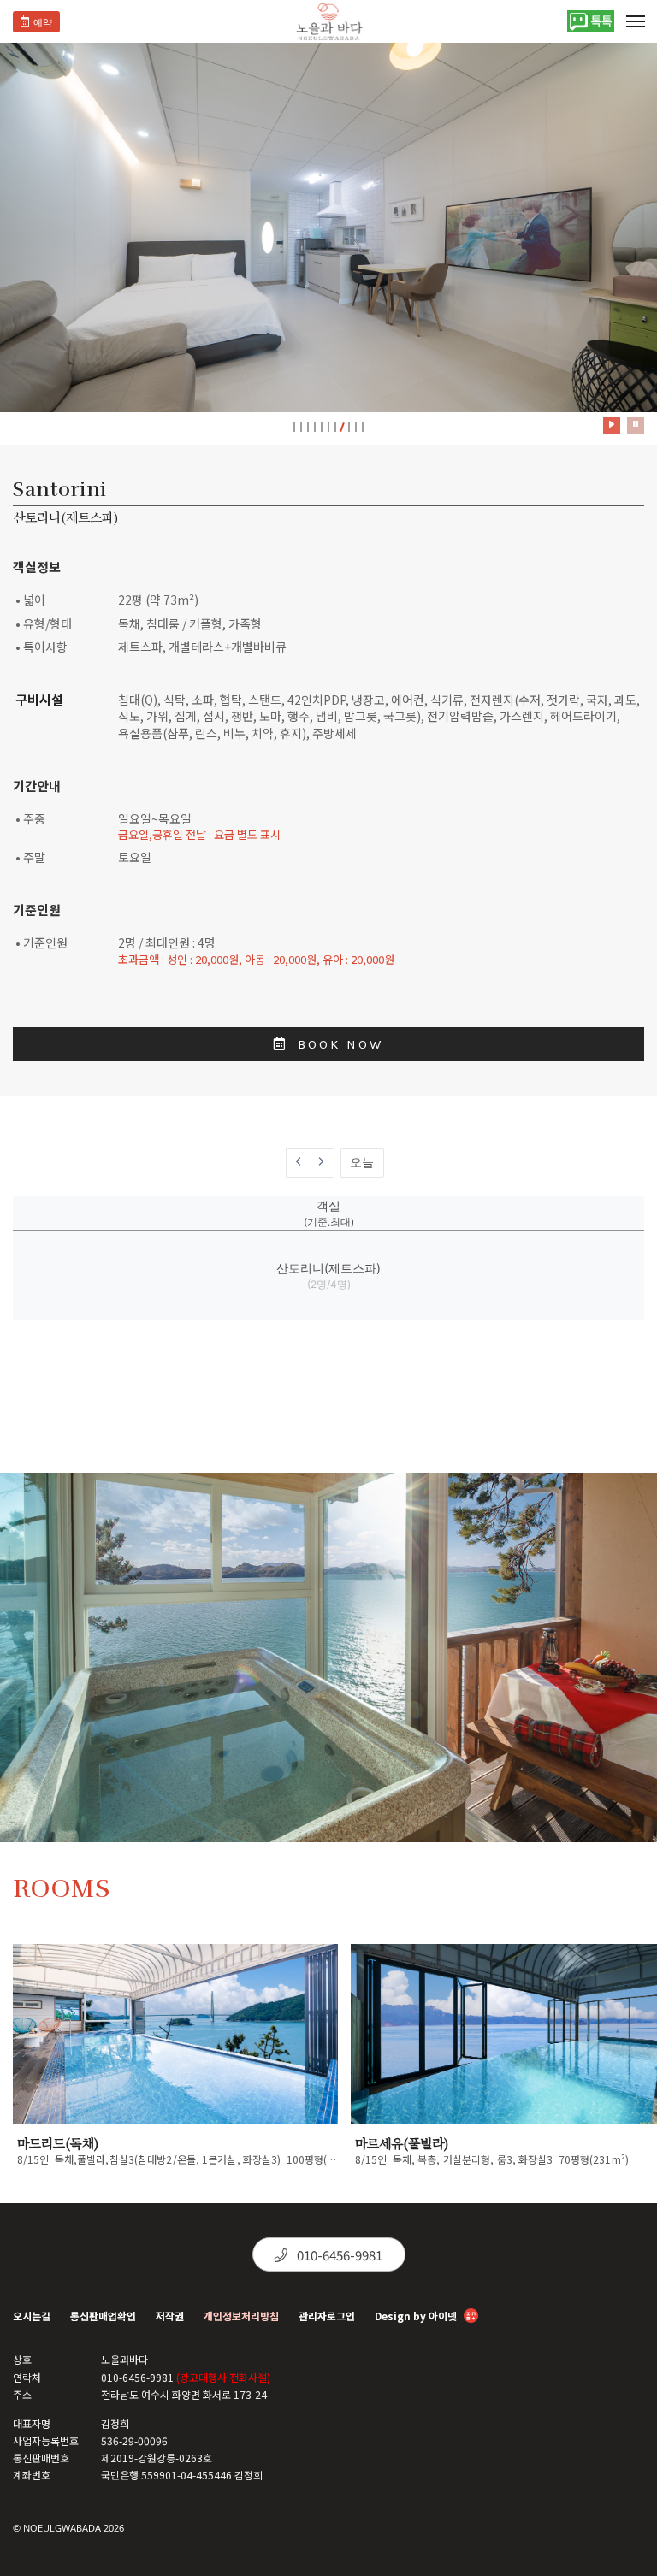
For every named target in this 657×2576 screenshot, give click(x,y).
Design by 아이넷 (417, 2316)
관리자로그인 (327, 2316)
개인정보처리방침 (241, 2316)
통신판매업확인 (103, 2316)
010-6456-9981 (338, 2255)
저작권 (170, 2316)
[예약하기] (36, 22)
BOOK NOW (337, 1044)
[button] (294, 427)
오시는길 (32, 2316)
